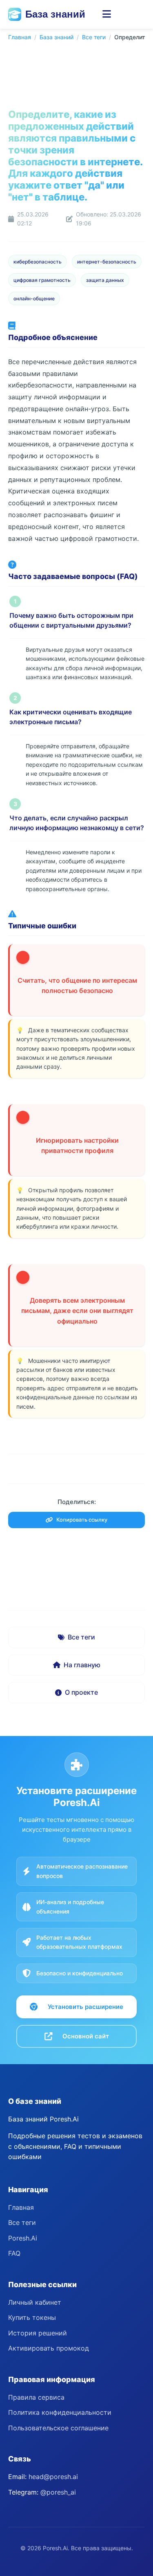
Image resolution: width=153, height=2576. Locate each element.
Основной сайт (86, 2036)
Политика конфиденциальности (60, 2412)
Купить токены (32, 2317)
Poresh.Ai (23, 2238)
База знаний (55, 14)
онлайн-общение (34, 298)
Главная (20, 37)
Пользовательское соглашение (58, 2428)
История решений (38, 2333)
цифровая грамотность (42, 280)
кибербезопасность (38, 262)
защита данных (105, 280)
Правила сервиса (36, 2397)
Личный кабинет (35, 2302)
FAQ (14, 2253)
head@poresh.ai (53, 2477)
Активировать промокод (49, 2348)
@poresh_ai (58, 2492)
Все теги (94, 37)
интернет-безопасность (107, 262)
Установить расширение (85, 2007)
